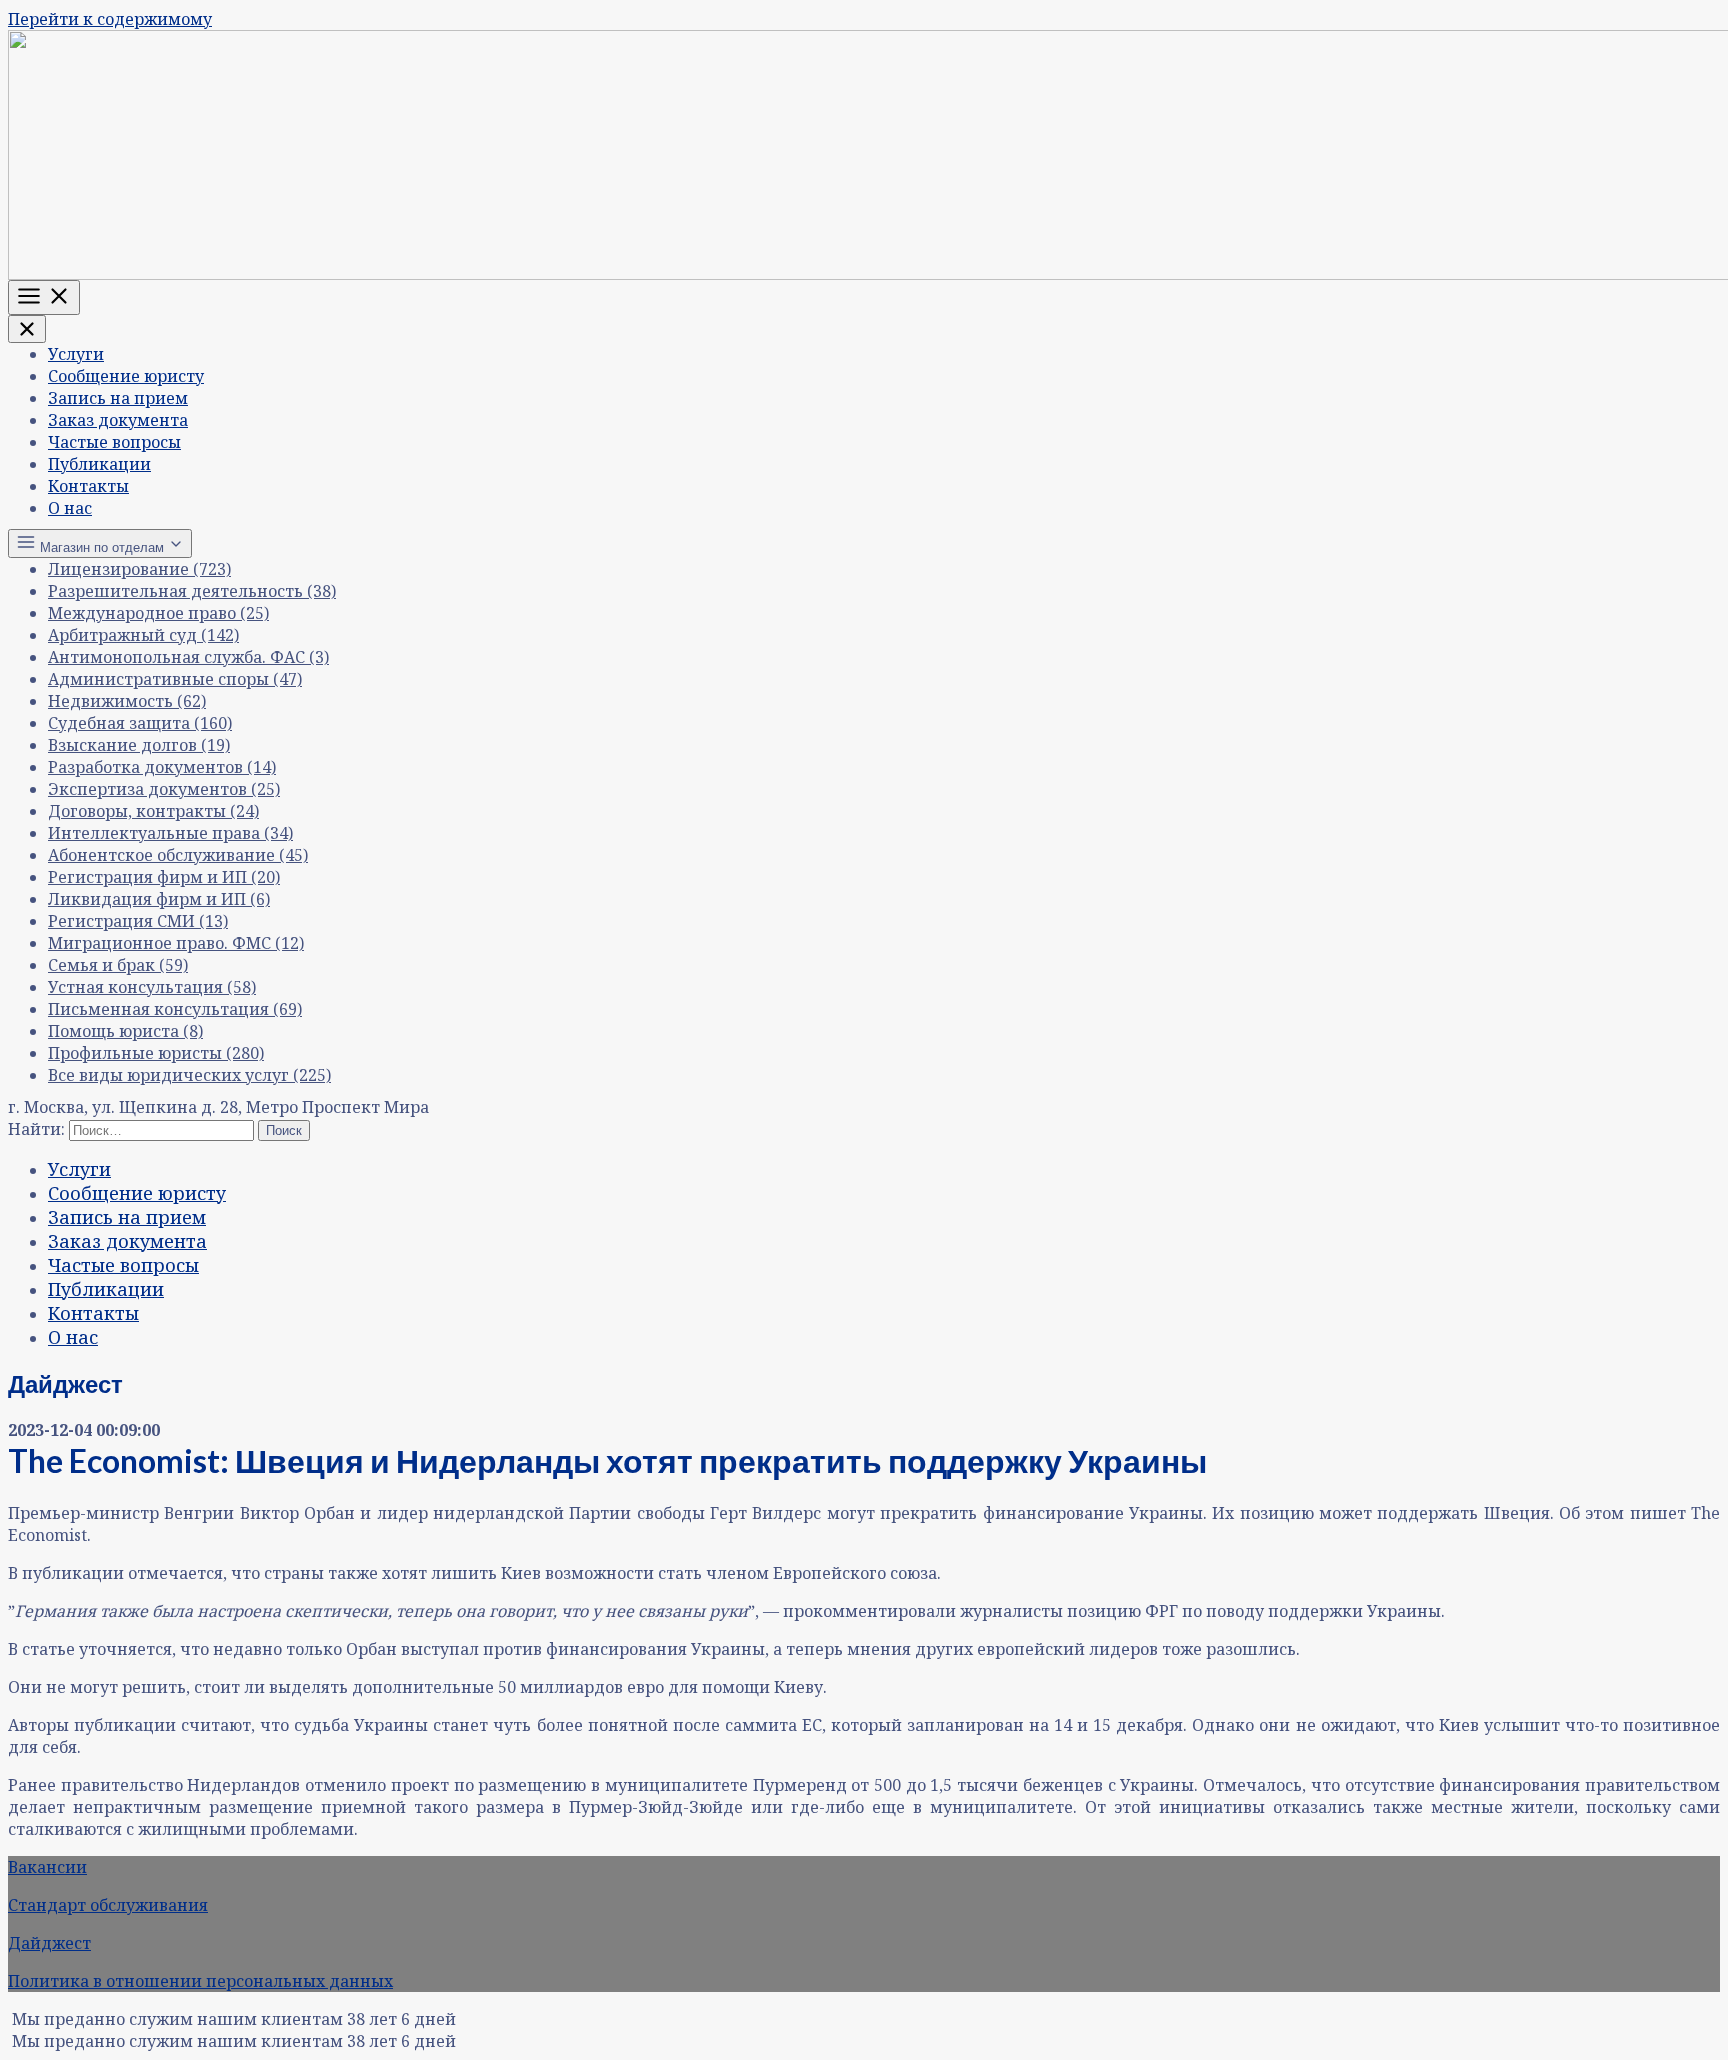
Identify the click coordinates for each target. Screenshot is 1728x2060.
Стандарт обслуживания (108, 1905)
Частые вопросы (114, 442)
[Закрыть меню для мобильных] (27, 329)
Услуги (76, 354)
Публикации (99, 464)
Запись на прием (118, 398)
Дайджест (49, 1943)
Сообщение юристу (126, 376)
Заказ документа (118, 420)
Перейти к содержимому (110, 19)
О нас (70, 508)
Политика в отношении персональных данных (200, 1981)
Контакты (88, 486)
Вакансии (47, 1867)
